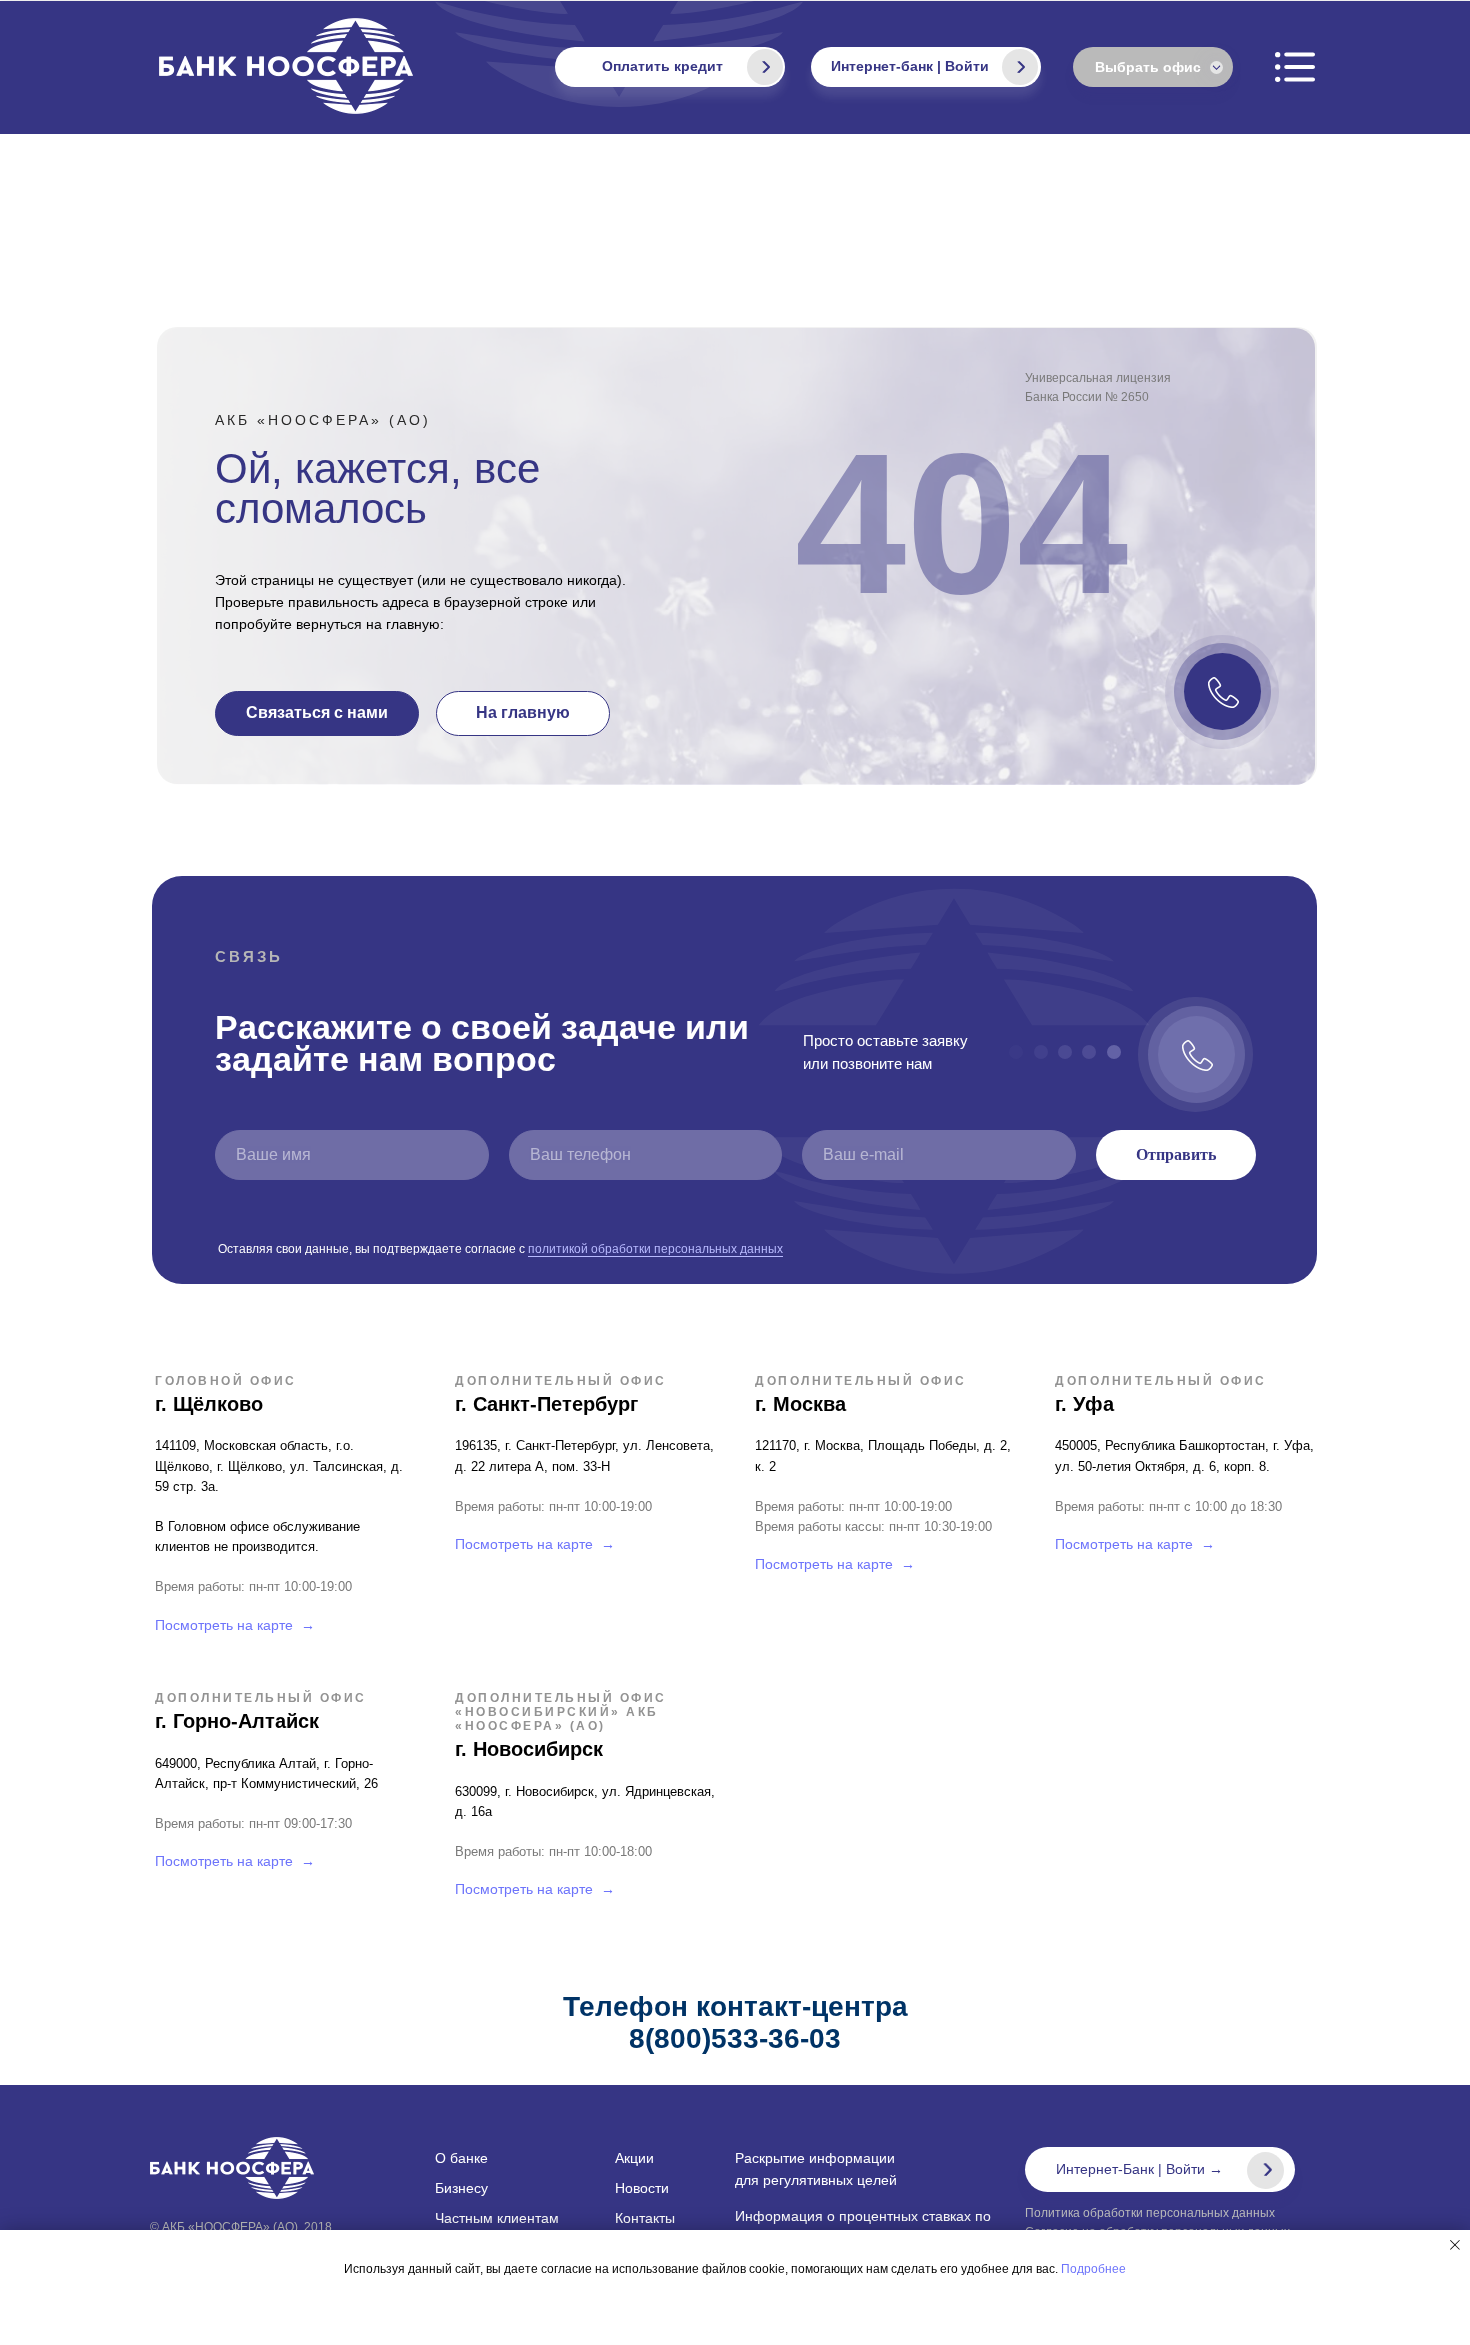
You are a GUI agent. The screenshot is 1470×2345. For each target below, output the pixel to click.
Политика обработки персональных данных (1150, 2213)
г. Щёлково (209, 1404)
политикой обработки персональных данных (655, 1249)
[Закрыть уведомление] (1455, 2245)
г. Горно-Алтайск (237, 1721)
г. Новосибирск (529, 1749)
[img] (1020, 67)
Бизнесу (461, 2188)
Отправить (1176, 1154)
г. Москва (800, 1404)
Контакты (645, 2218)
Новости (642, 2188)
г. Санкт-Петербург (546, 1404)
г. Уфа (1084, 1404)
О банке (461, 2158)
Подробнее (1093, 2269)
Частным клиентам (497, 2218)
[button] (317, 713)
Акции (634, 2158)
